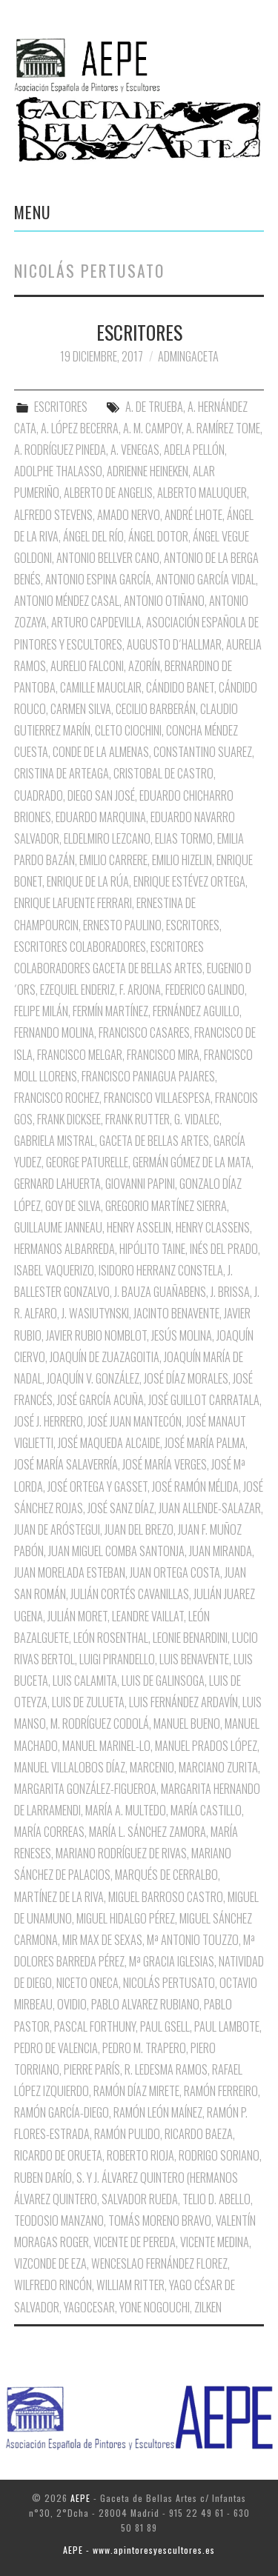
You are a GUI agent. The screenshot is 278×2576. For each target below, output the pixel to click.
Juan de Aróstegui (57, 1529)
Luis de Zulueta (88, 1702)
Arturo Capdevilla (96, 622)
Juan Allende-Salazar (210, 1508)
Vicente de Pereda (135, 2242)
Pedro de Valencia (56, 2048)
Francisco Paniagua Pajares (148, 1076)
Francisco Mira (163, 1055)
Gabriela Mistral (54, 1141)
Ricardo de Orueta (58, 2155)
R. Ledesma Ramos (166, 2069)
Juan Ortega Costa (175, 1572)
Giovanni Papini (140, 1184)
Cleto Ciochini (128, 730)
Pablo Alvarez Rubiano (145, 2004)
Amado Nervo (129, 515)
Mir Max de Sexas (102, 1940)
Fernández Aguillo (196, 1011)
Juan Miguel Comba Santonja (116, 1551)
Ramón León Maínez (158, 2112)
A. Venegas (135, 450)
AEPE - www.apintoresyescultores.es (139, 2550)
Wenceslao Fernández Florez (159, 2263)
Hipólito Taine (152, 1249)
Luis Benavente (194, 1659)
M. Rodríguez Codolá (100, 1724)
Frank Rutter (138, 1119)
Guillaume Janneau (58, 1227)
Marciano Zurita (218, 1767)
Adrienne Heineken (148, 471)
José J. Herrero (49, 1421)
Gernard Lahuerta (57, 1184)
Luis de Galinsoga (163, 1681)
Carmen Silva (81, 709)
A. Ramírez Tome (223, 428)
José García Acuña (100, 1400)
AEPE (80, 2498)
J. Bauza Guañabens (160, 1292)
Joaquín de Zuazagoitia (105, 1357)
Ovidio (72, 2004)
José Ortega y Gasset (97, 1486)
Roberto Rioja (140, 2155)
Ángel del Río (93, 536)
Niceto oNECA (87, 1983)
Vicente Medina (215, 2242)
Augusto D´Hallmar (174, 644)
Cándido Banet (180, 687)
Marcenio (152, 1767)
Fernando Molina (54, 1032)
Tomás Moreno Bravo (160, 2220)
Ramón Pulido (127, 2134)
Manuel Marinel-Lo (106, 1746)
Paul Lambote (227, 2026)
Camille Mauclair (101, 687)
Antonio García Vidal (206, 579)
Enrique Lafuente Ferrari (73, 903)
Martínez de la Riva (59, 1897)
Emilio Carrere (113, 860)
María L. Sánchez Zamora (148, 1832)
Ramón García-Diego (62, 2112)
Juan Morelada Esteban (70, 1572)
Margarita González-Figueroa (85, 1789)
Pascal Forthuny (95, 2026)
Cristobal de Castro (163, 773)
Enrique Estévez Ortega (189, 881)
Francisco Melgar (80, 1055)
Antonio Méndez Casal (67, 601)
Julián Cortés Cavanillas (130, 1594)
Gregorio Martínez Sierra (166, 1206)
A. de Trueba (154, 407)
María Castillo (206, 1810)
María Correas (49, 1832)
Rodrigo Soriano (219, 2155)
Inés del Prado (224, 1249)
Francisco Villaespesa (157, 1098)
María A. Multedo (126, 1810)
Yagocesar (89, 2307)
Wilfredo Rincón (53, 2285)
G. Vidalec (197, 1119)
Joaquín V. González (93, 1378)
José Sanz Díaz (121, 1508)
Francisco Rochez (57, 1098)
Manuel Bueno (187, 1724)
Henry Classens (213, 1227)
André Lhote (193, 515)
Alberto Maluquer (202, 493)
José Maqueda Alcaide (109, 1443)
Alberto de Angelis (108, 493)
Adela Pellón (194, 450)
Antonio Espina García (98, 579)
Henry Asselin (139, 1227)
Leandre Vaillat (148, 1616)
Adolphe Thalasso (58, 471)
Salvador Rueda (140, 2199)
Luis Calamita (85, 1681)
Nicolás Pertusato (169, 1983)
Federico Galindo (205, 990)
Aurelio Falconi (87, 666)
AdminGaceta (188, 356)
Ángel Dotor (158, 536)
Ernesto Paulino (122, 925)
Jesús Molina (182, 1335)
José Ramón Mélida (195, 1486)
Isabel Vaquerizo (54, 1270)
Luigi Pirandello (117, 1659)
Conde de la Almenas (101, 752)
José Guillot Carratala (204, 1400)
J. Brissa (230, 1292)
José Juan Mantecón (135, 1421)
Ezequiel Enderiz (77, 990)
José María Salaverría (66, 1464)
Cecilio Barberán (156, 709)
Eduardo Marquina (101, 817)
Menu (33, 212)
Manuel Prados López (206, 1746)
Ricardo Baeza (199, 2134)
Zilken (208, 2307)
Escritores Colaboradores (80, 947)
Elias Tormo (184, 838)
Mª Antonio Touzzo (193, 1940)
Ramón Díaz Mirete (136, 2091)
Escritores (193, 925)
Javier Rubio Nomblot (96, 1335)
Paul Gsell (165, 2026)
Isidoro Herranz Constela (161, 1270)
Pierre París (92, 2069)
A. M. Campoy (152, 428)
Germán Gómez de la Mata (192, 1162)
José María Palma (205, 1443)
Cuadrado (39, 795)
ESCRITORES (139, 332)
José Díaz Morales (186, 1378)
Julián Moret (77, 1616)
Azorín (144, 666)
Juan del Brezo (139, 1529)
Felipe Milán (41, 1011)
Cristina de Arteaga (62, 773)
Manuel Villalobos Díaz (70, 1767)
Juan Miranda (221, 1551)
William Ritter (130, 2285)
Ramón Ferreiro (221, 2091)
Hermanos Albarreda (64, 1249)
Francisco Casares (144, 1032)
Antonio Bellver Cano (108, 558)
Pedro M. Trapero (144, 2048)
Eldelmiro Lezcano (107, 838)
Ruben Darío (43, 2178)
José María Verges (165, 1464)
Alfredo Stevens (53, 515)
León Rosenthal (111, 1638)
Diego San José (101, 795)
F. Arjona (140, 990)
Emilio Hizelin (182, 860)
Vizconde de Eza (50, 2263)
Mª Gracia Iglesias (172, 1961)
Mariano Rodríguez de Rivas (121, 1853)
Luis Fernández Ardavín (183, 1702)
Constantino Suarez (203, 752)
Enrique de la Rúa (88, 881)
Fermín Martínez (110, 1011)
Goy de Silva (73, 1206)
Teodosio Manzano (59, 2220)
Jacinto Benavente (176, 1313)
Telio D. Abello (216, 2199)
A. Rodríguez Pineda (60, 450)
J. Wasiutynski (95, 1313)
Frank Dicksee (69, 1119)
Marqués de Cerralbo (166, 1875)
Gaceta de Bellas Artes (154, 1141)
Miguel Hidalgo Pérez (126, 1918)
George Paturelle (87, 1162)
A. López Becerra (80, 428)
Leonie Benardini (190, 1638)
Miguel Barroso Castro (166, 1897)
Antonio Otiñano (164, 601)
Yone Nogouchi (155, 2307)
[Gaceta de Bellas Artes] (139, 59)
